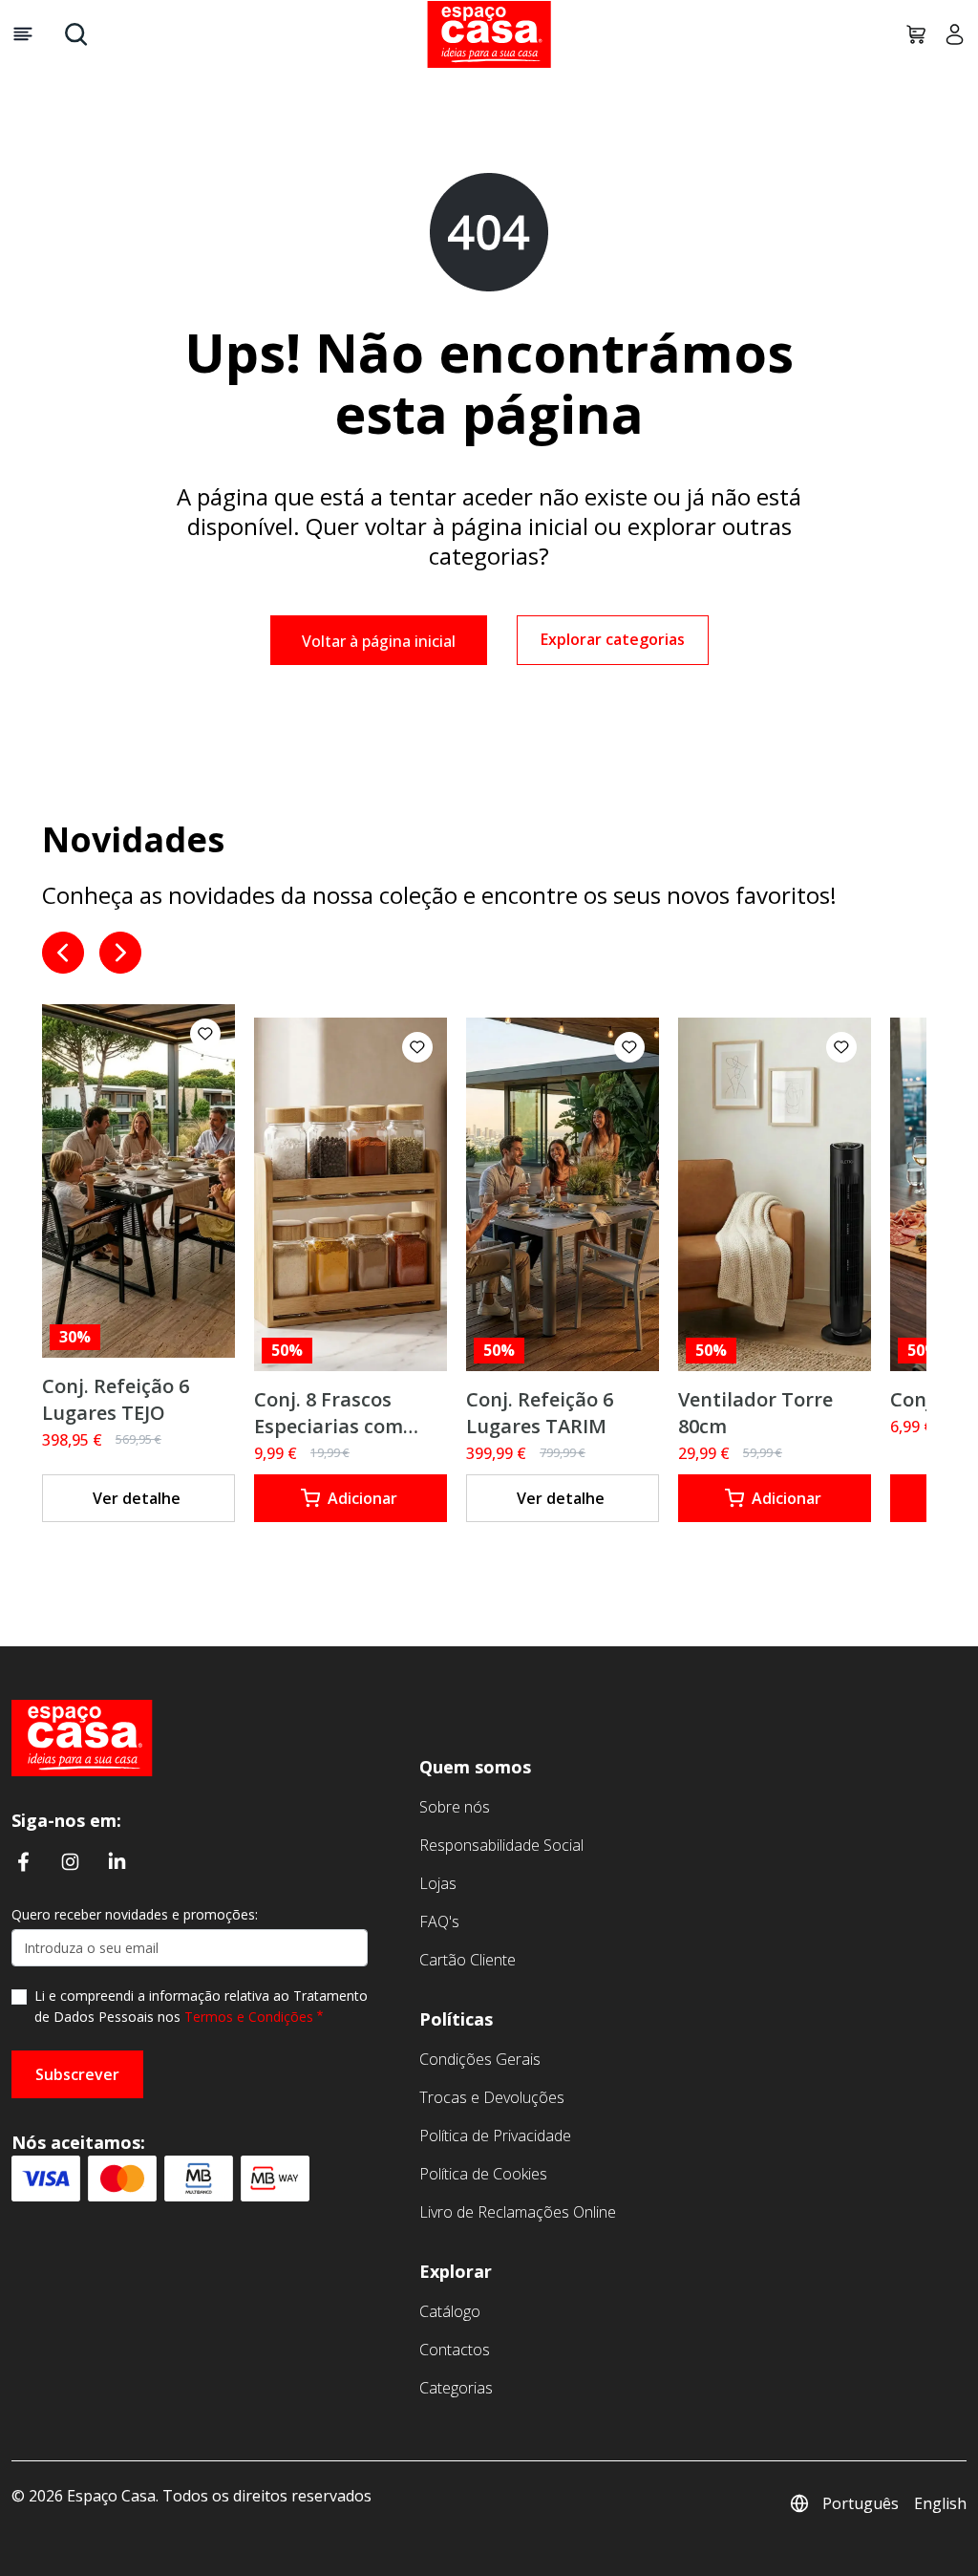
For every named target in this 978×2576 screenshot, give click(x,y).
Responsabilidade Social (501, 1845)
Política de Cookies (483, 2174)
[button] (205, 1034)
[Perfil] (947, 34)
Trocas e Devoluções (492, 2097)
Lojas (438, 1883)
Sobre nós (455, 1807)
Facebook (23, 1861)
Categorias (456, 2388)
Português (861, 2503)
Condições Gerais (480, 2059)
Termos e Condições (249, 2017)
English (940, 2503)
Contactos (455, 2350)
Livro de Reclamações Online (518, 2212)
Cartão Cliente (468, 1960)
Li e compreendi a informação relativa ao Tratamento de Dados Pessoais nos (201, 2006)
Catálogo (450, 2311)
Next (120, 953)
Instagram (70, 1861)
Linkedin (117, 1861)
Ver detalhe (137, 1498)
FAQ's (439, 1921)
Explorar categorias (613, 639)
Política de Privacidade (495, 2136)
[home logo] (489, 34)
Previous (63, 953)
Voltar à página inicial (379, 641)
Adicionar (362, 1498)
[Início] (82, 1736)
